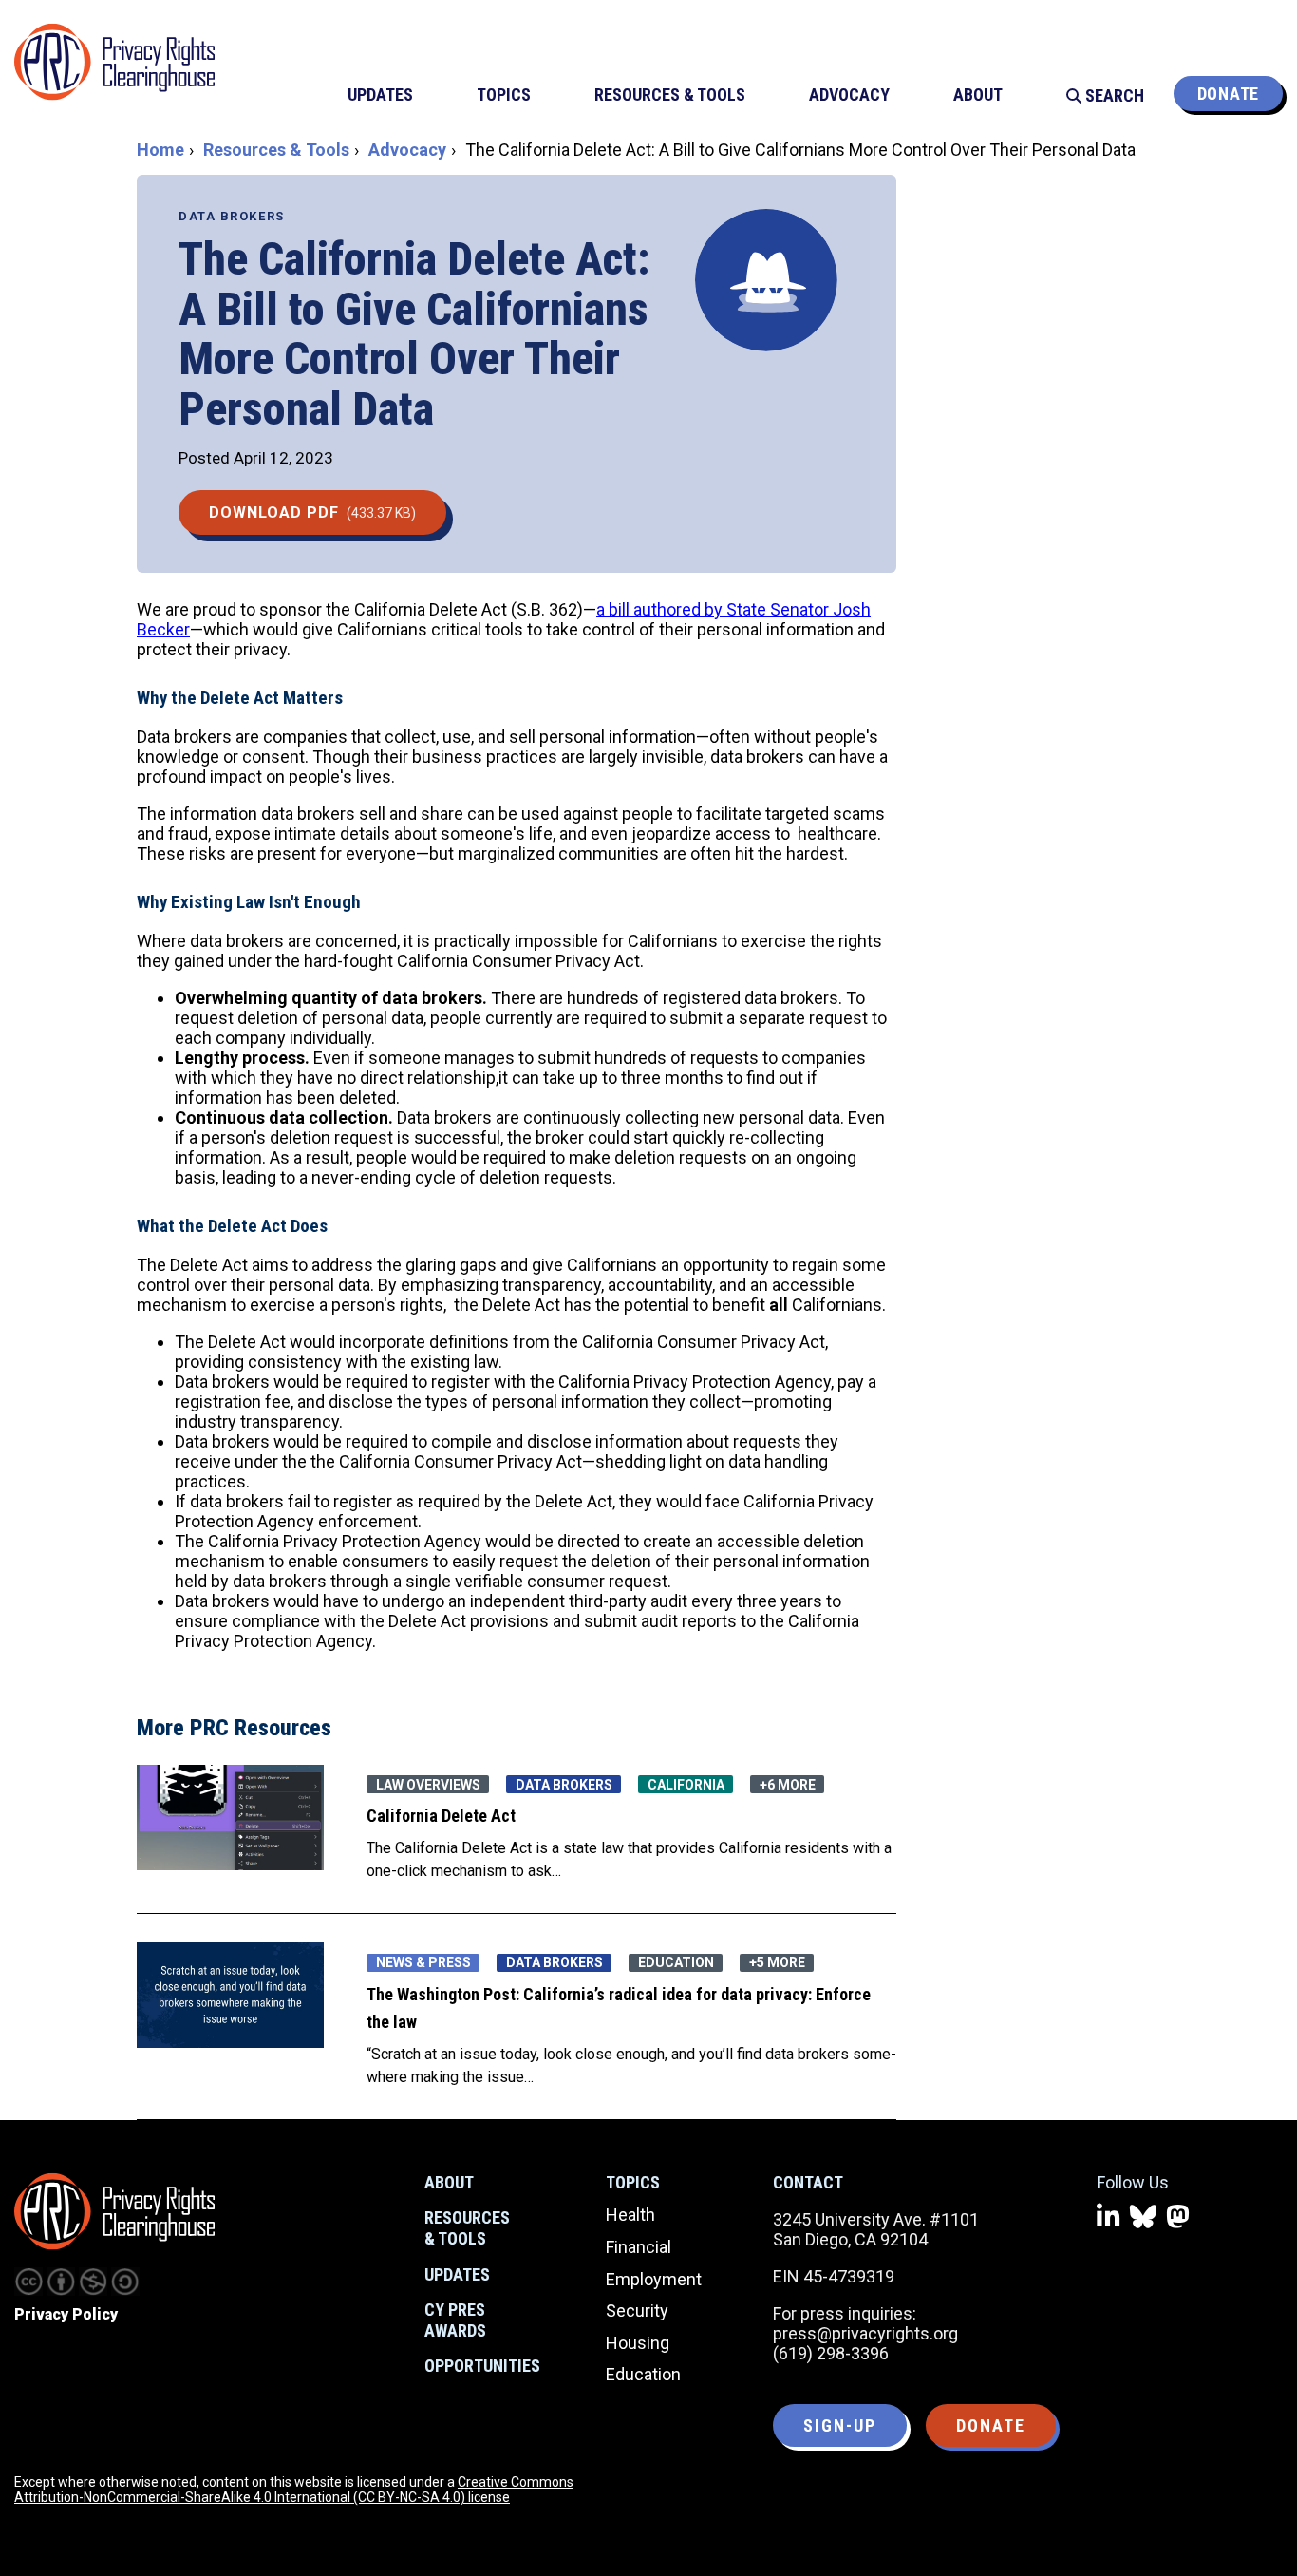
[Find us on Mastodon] (1178, 2217)
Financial (639, 2247)
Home (160, 150)
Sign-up (840, 2425)
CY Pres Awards (455, 2320)
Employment (654, 2279)
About (449, 2182)
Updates (457, 2274)
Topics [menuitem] (504, 95)
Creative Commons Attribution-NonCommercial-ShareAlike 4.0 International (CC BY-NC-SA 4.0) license (294, 2490)
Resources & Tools (276, 150)
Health (630, 2215)
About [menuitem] (978, 95)
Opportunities (482, 2366)
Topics (633, 2182)
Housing (638, 2343)
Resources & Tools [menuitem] (670, 95)
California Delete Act (441, 1816)
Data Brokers (232, 216)
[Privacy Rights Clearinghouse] (114, 2211)
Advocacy (407, 150)
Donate (1228, 94)
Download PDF (312, 512)
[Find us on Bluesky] (1143, 2217)
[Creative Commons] (28, 2282)
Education (643, 2374)
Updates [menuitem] (380, 95)
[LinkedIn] (1109, 2217)
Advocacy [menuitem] (849, 95)
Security (637, 2311)
